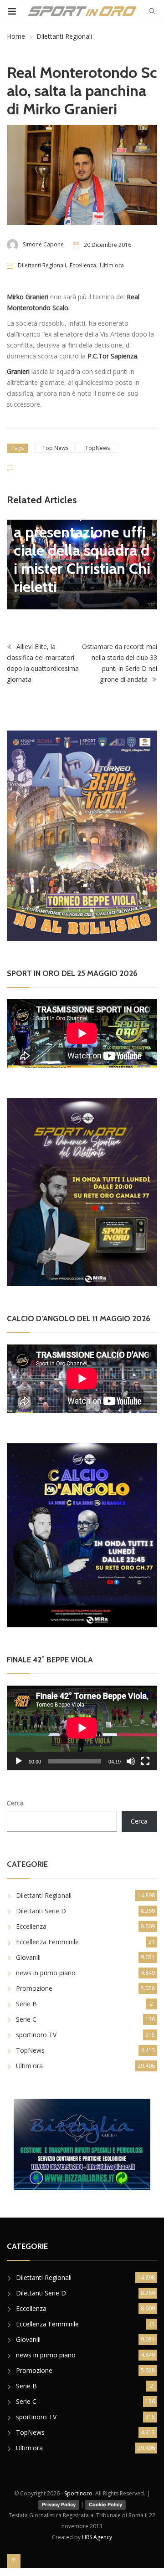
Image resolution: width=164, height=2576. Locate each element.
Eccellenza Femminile (47, 1942)
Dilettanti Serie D (41, 1911)
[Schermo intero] (145, 1761)
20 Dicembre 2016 (108, 245)
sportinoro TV (36, 2035)
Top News (55, 448)
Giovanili (28, 1957)
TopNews (97, 448)
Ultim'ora (112, 265)
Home (16, 36)
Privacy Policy (59, 2504)
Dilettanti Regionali (64, 36)
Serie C (26, 2019)
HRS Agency (97, 2537)
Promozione (34, 1988)
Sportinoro (78, 2493)
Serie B (26, 2004)
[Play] (19, 1761)
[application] (82, 1728)
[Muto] (131, 1761)
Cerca (15, 1803)
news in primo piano (46, 1973)
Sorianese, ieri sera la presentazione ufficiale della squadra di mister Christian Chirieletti (82, 550)
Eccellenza (83, 265)
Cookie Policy (105, 2504)
